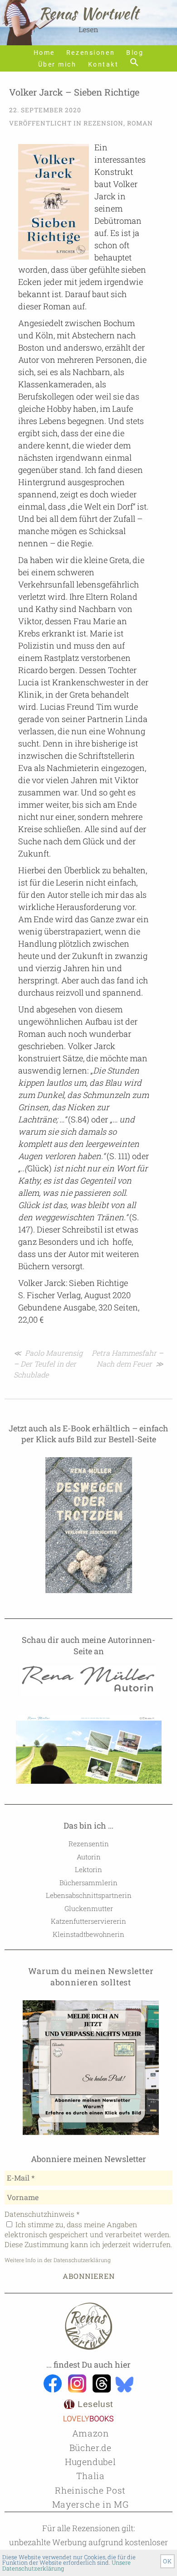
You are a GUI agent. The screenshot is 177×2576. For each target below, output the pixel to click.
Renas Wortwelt (88, 13)
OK (167, 2561)
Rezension (103, 123)
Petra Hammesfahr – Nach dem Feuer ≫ (128, 1358)
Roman (140, 123)
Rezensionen (91, 53)
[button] (134, 63)
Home (44, 53)
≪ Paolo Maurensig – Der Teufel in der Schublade (48, 1364)
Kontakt (103, 65)
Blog (135, 53)
